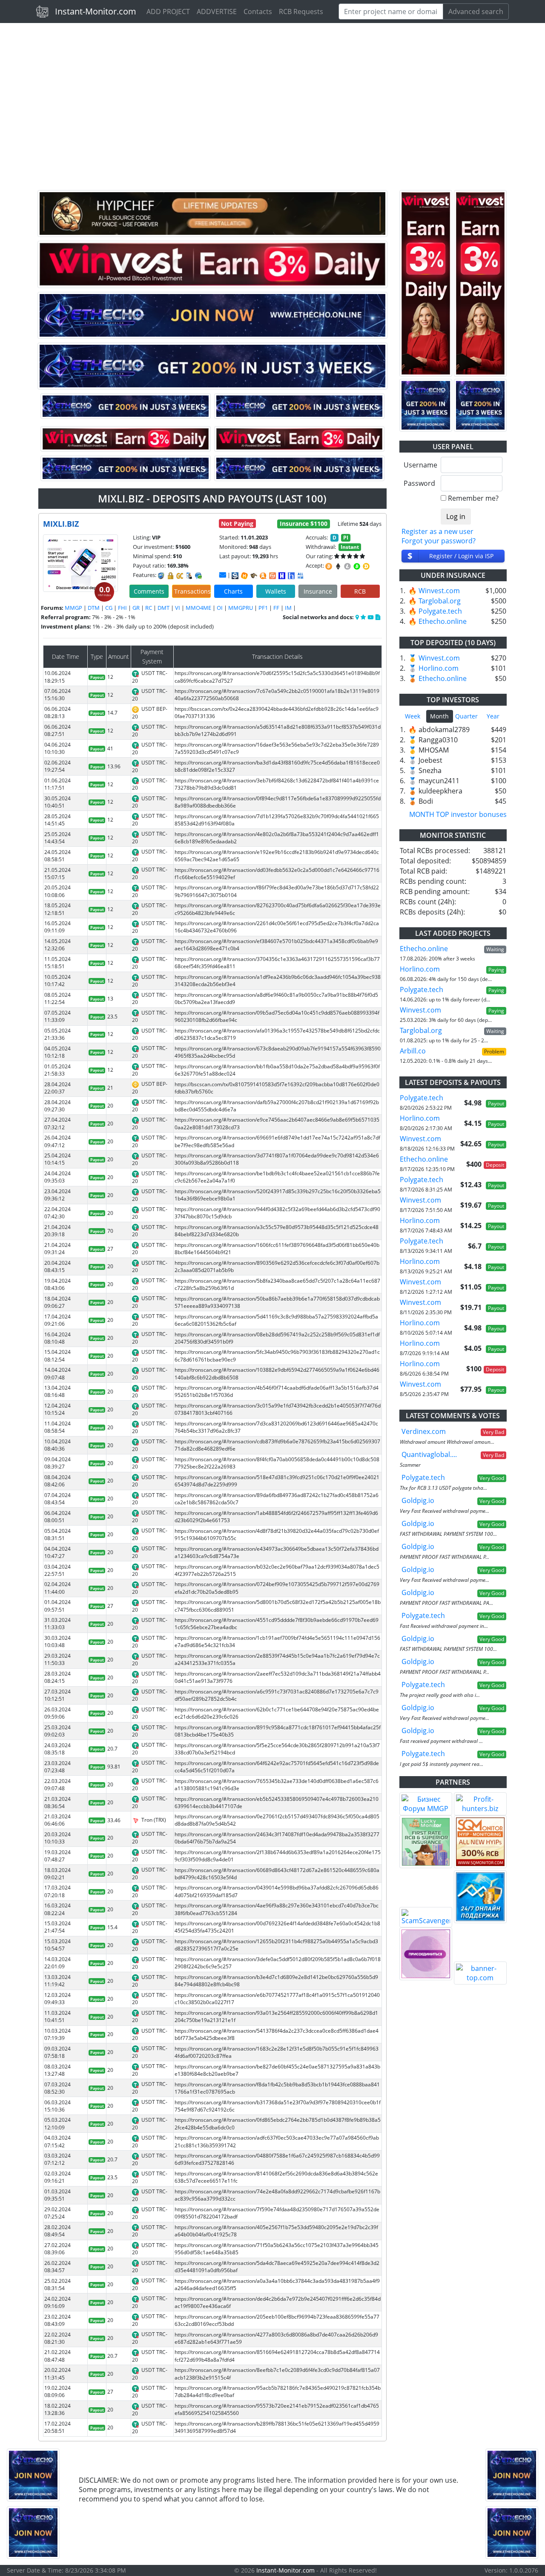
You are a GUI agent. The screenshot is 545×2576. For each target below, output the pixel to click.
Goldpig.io (418, 1500)
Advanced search (476, 12)
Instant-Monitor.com (96, 11)
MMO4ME (198, 608)
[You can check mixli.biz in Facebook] (358, 617)
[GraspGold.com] (480, 1897)
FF (276, 608)
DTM (94, 608)
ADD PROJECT (168, 12)
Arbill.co (413, 1051)
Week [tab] (413, 716)
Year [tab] (493, 716)
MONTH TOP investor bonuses (458, 814)
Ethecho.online (443, 621)
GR (136, 608)
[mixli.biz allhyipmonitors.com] (301, 576)
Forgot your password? (439, 541)
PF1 (263, 608)
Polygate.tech (440, 611)
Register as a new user (437, 531)
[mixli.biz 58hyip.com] (291, 576)
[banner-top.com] (480, 1973)
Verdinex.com (424, 1431)
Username (419, 465)
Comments (149, 591)
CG (109, 608)
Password (419, 483)
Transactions (192, 591)
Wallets (276, 591)
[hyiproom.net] (426, 1954)
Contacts (258, 12)
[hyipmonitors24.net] (272, 576)
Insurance (318, 591)
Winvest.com (439, 591)
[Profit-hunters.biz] (480, 1804)
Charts (233, 591)
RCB (360, 591)
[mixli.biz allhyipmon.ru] (282, 576)
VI (178, 608)
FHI (122, 608)
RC (149, 608)
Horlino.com (439, 668)
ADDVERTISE (217, 12)
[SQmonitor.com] (480, 1842)
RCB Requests (301, 12)
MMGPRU (241, 608)
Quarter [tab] (466, 716)
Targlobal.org (440, 601)
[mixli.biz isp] (235, 576)
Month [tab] (439, 716)
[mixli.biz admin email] (223, 575)
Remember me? (473, 498)
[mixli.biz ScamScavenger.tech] (254, 576)
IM (288, 608)
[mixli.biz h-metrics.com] (244, 576)
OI (220, 608)
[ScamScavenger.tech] (426, 1917)
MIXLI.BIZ (61, 524)
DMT (163, 608)
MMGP (73, 608)
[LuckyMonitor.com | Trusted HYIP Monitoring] (426, 1842)
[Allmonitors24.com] (263, 576)
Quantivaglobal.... (429, 1454)
